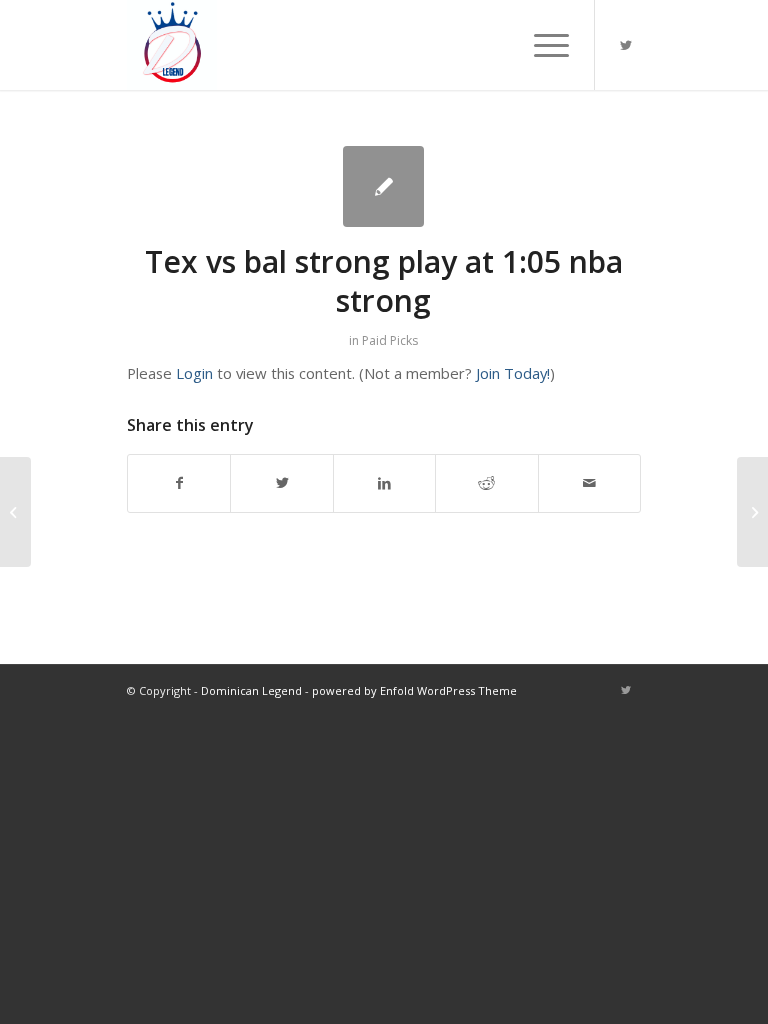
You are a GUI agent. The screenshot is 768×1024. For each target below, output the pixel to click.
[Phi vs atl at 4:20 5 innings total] (15, 512)
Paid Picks (390, 340)
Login (194, 373)
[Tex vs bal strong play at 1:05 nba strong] (383, 186)
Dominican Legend (251, 690)
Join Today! (513, 373)
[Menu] (541, 45)
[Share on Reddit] (486, 483)
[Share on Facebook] (179, 483)
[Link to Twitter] (626, 45)
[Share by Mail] (590, 483)
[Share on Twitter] (281, 483)
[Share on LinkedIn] (384, 483)
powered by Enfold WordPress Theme (414, 690)
